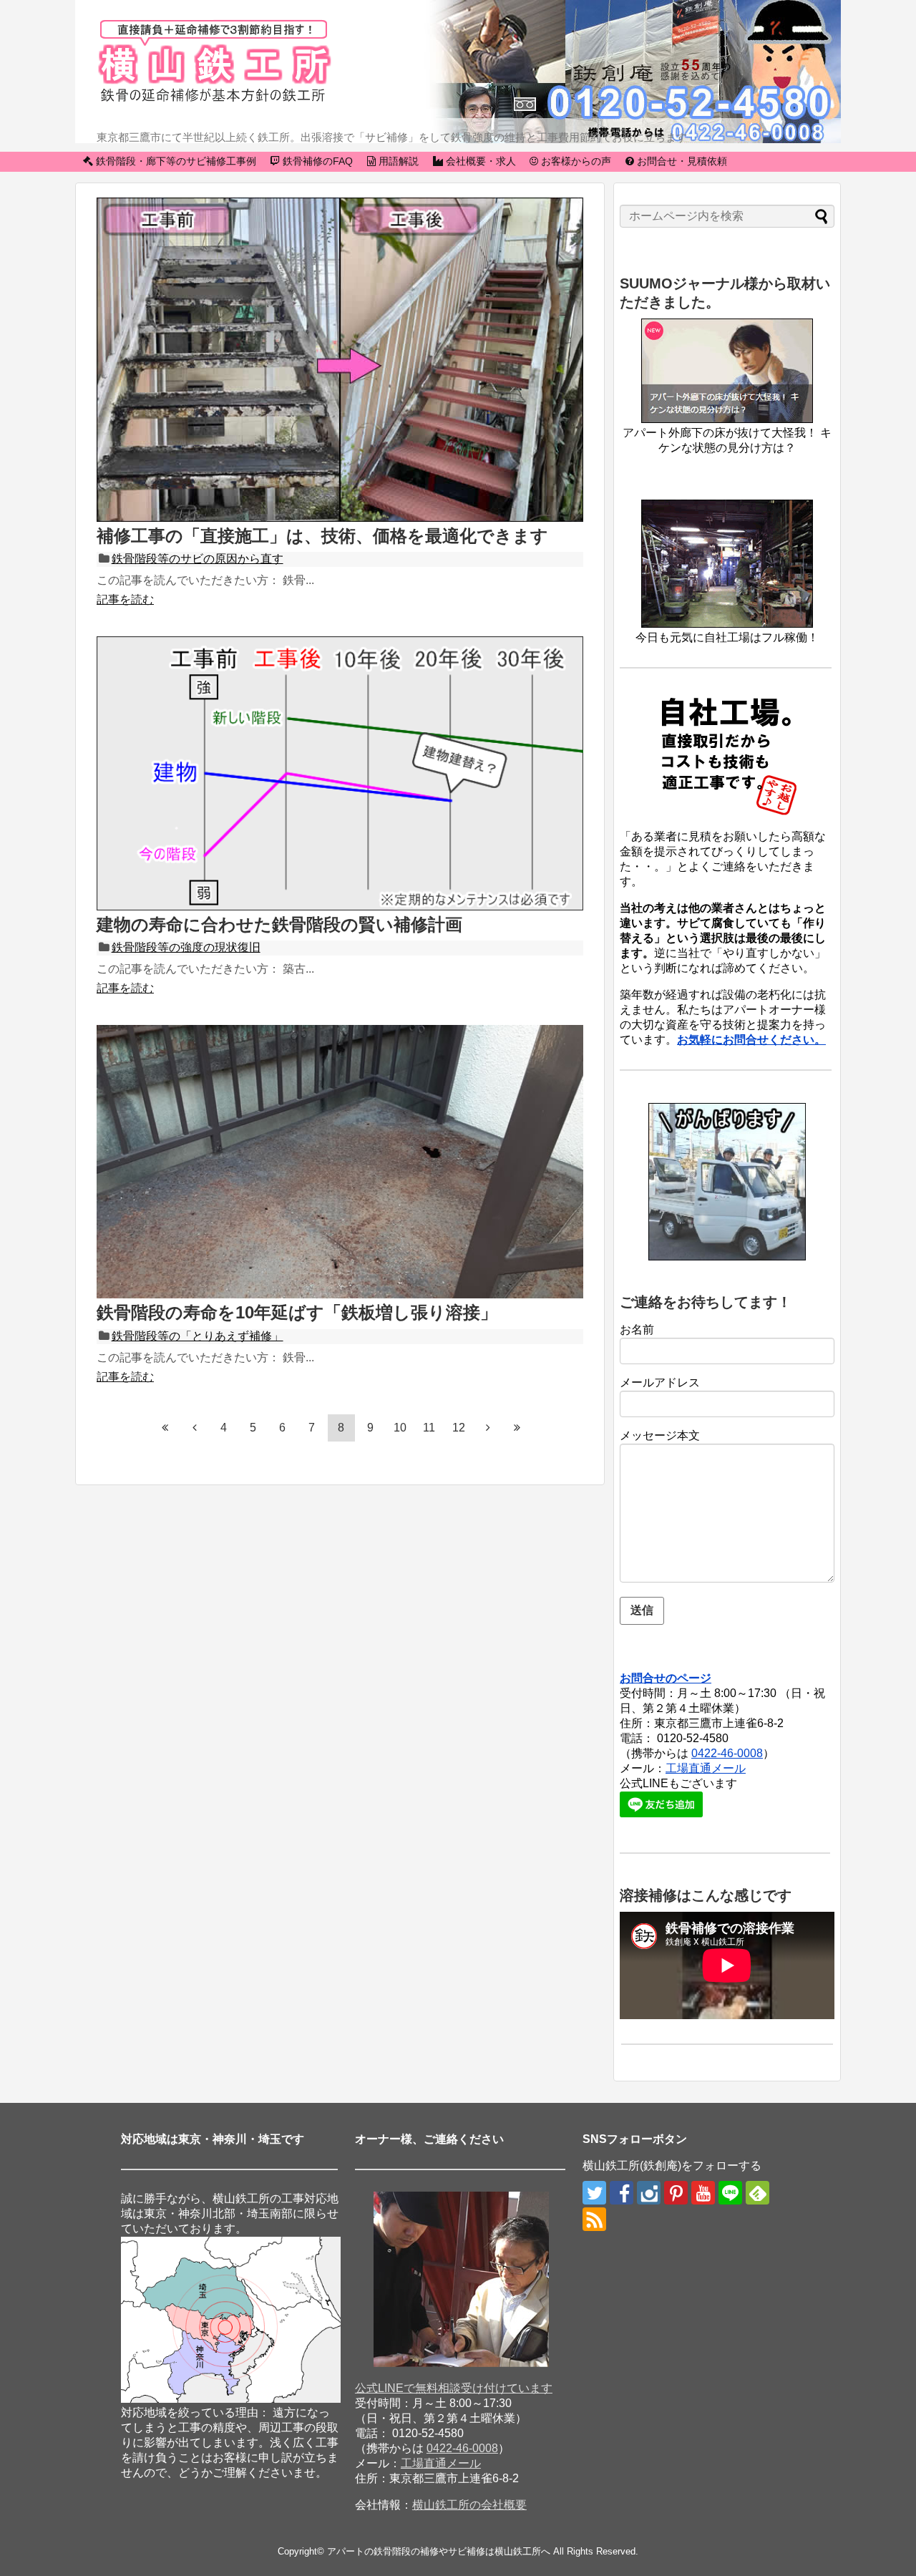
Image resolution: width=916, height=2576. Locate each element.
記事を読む (125, 599)
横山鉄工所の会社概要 (469, 2505)
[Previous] (195, 1427)
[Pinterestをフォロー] (676, 2193)
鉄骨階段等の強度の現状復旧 (186, 947)
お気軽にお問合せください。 (751, 1040)
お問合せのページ (666, 1678)
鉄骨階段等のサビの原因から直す (198, 559)
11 (429, 1428)
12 (459, 1428)
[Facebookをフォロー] (622, 2193)
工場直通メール (706, 1768)
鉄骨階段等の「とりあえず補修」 (198, 1336)
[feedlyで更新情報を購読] (757, 2193)
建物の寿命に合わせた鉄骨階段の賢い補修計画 (279, 924)
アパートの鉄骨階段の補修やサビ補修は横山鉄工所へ (439, 2551)
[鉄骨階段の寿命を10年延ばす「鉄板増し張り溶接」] (340, 1294)
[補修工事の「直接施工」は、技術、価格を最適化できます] (340, 518)
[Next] (488, 1427)
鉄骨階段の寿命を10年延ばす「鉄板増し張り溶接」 (297, 1312)
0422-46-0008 (727, 1753)
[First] (165, 1427)
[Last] (517, 1427)
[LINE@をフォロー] (730, 2193)
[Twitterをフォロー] (594, 2193)
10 (400, 1428)
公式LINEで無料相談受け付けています (454, 2388)
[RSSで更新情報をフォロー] (594, 2219)
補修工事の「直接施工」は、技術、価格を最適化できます (322, 536)
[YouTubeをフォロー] (703, 2193)
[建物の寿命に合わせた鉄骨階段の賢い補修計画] (340, 907)
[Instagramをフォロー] (649, 2193)
